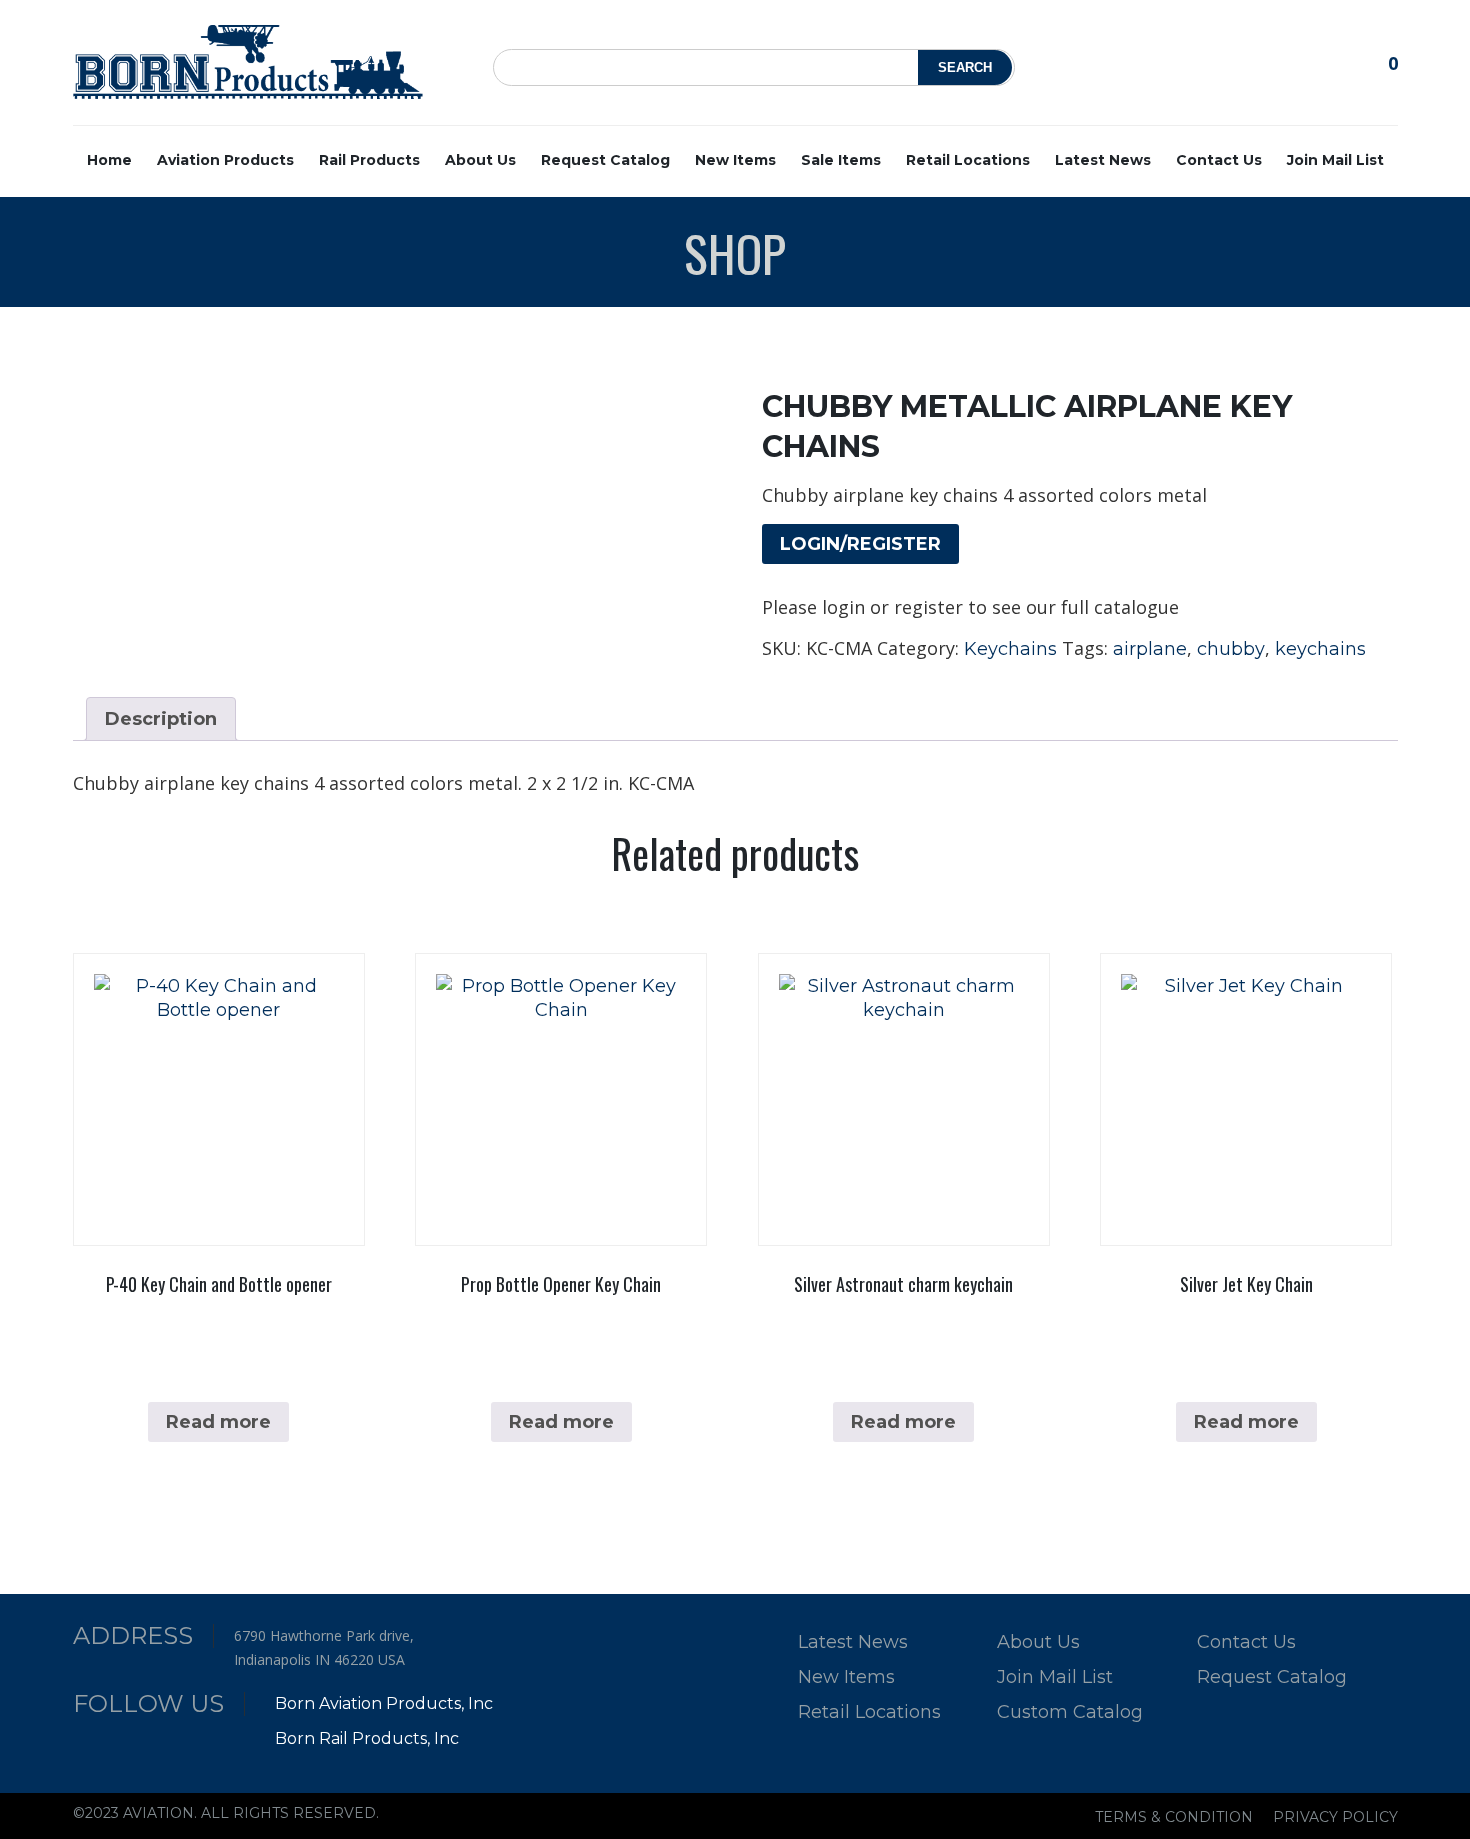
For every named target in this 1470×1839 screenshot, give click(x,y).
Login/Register (860, 544)
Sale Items (841, 160)
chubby (1231, 649)
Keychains (1010, 649)
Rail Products (369, 160)
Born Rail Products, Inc (367, 1738)
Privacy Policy (1335, 1817)
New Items (735, 160)
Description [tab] (161, 719)
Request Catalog (605, 160)
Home (109, 160)
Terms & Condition (1174, 1817)
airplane (1150, 649)
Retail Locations (968, 160)
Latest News (1103, 160)
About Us (480, 160)
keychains (1320, 649)
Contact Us (1219, 160)
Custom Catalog (1070, 1712)
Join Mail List (1335, 160)
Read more (218, 1422)
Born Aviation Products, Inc (384, 1703)
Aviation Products (225, 160)
